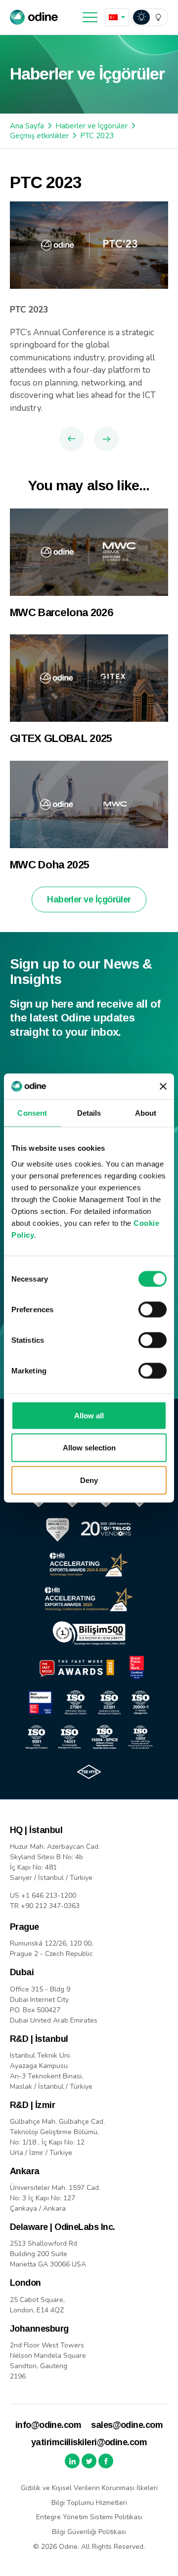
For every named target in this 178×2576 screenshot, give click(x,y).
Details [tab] (89, 1113)
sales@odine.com (127, 2425)
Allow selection (89, 1448)
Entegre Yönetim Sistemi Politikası (89, 2517)
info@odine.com (48, 2425)
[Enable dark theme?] (150, 17)
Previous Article (72, 439)
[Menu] (90, 17)
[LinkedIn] (72, 2461)
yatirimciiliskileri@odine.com (89, 2442)
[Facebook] (106, 2461)
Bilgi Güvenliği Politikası (89, 2532)
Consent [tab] (32, 1113)
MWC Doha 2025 (49, 865)
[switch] (153, 1309)
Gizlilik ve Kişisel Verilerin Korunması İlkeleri (89, 2488)
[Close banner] (163, 1087)
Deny (89, 1480)
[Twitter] (89, 2461)
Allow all (89, 1415)
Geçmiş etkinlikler (39, 136)
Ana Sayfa (27, 126)
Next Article (106, 439)
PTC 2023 (97, 136)
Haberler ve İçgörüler (91, 126)
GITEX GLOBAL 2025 (61, 738)
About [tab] (146, 1113)
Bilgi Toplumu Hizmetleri (89, 2503)
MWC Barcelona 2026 (61, 612)
